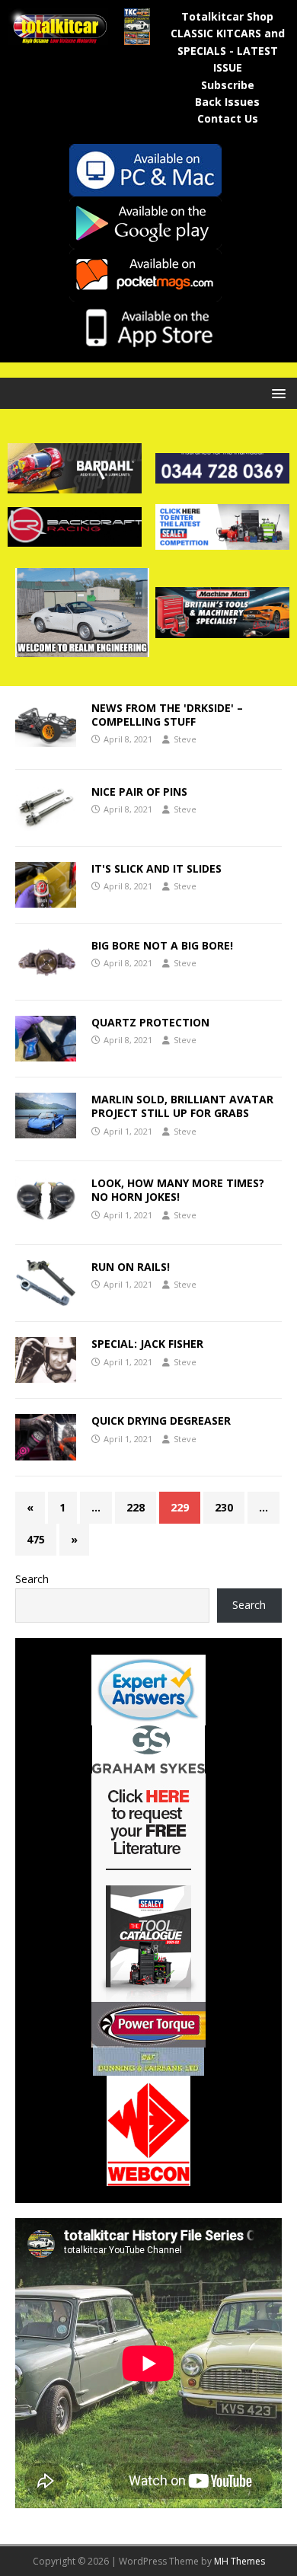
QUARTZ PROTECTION (150, 1022)
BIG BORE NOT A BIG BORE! (162, 945)
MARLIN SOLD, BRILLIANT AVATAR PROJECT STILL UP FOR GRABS (182, 1106)
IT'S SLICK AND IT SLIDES (156, 868)
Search (32, 1579)
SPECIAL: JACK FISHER (147, 1344)
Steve (185, 739)
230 (224, 1507)
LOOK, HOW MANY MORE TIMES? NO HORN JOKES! (178, 1190)
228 (136, 1507)
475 (36, 1539)
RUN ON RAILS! (131, 1267)
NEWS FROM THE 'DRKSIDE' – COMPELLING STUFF (167, 715)
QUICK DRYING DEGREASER (161, 1420)
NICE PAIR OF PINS (139, 792)
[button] (276, 393)
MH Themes (240, 2561)
